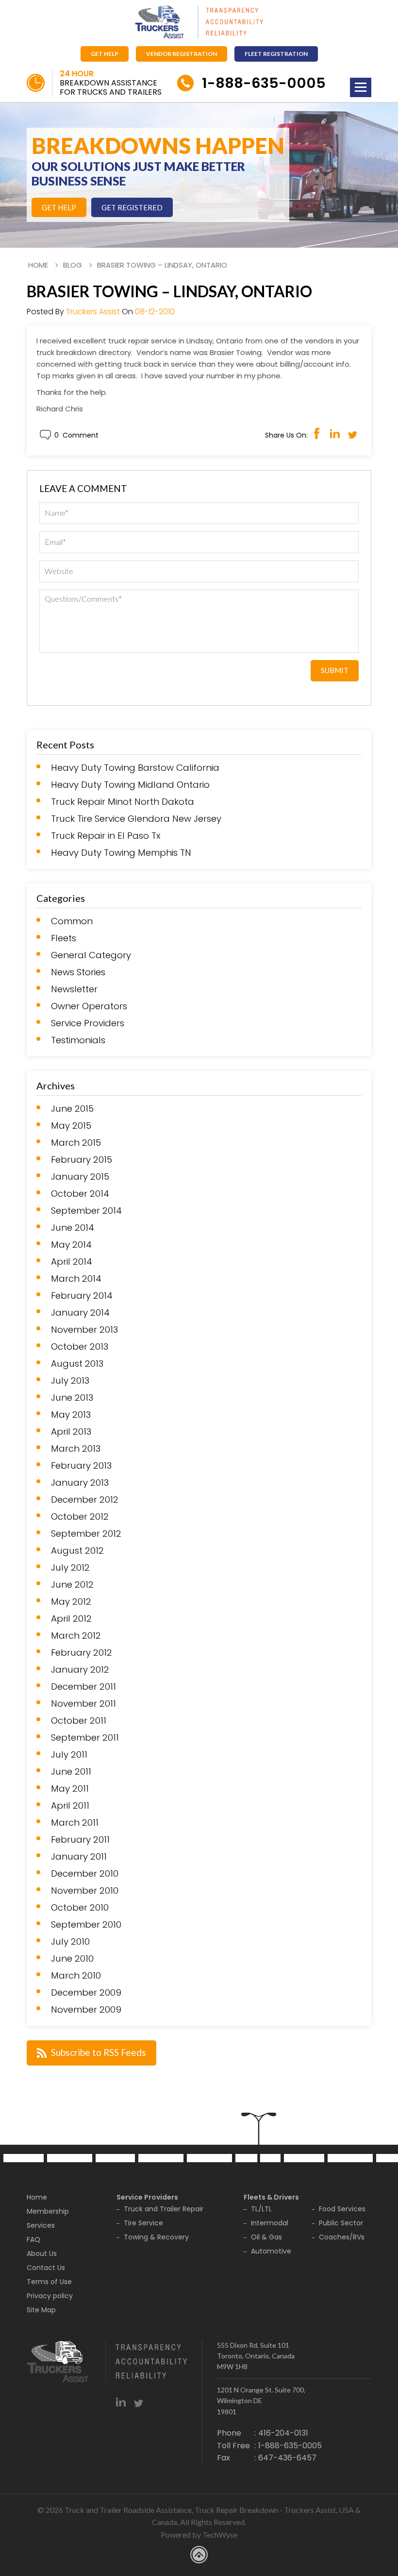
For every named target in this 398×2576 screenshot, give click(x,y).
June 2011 (71, 1772)
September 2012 (86, 1534)
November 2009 (86, 2010)
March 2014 (76, 1279)
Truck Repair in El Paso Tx (106, 836)
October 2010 (80, 1908)
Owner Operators (89, 1006)
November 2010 (85, 1891)
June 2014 (73, 1228)
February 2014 (82, 1296)
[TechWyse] (199, 2556)
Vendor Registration (182, 54)
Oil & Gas (266, 2237)
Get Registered (132, 207)
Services (41, 2225)
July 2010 (70, 1942)
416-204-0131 (283, 2433)
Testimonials (78, 1040)
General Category (91, 955)
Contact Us (46, 2268)
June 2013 (72, 1398)
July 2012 (70, 1568)
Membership (48, 2211)
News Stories (78, 972)
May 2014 (71, 1245)
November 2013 (84, 1330)
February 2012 (82, 1653)
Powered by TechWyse (199, 2534)
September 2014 (86, 1211)
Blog (73, 265)
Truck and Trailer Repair (164, 2209)
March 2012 (76, 1636)
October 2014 (80, 1194)
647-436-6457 (287, 2458)
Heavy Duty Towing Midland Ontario (130, 785)
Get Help (105, 54)
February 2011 (80, 1840)
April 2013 (71, 1432)
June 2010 (72, 1959)
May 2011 (70, 1789)
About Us (42, 2254)
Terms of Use (49, 2282)
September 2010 (86, 1925)
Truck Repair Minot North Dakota (123, 802)
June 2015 (72, 1109)
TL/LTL (261, 2209)
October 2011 (79, 1721)
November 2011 (83, 1704)
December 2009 (86, 1993)
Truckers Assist (93, 312)
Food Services (342, 2209)
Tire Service (143, 2223)
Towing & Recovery (156, 2237)
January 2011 (79, 1857)
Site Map (41, 2310)
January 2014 (80, 1313)
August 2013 (77, 1364)
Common (72, 921)
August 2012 (77, 1551)
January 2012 (80, 1670)
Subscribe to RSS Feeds (99, 2052)
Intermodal (270, 2223)
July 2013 (70, 1381)
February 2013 (81, 1466)
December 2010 (85, 1874)
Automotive (271, 2251)
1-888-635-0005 (264, 83)
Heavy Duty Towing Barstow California (135, 768)
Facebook (317, 433)
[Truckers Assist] (199, 23)
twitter (139, 2402)
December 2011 (83, 1687)
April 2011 (70, 1806)
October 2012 (80, 1517)
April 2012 (71, 1619)
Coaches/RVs (342, 2237)
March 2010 (76, 1976)
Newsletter (74, 989)
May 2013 (71, 1415)
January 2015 (80, 1177)
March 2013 (76, 1449)
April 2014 (72, 1262)
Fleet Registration (276, 54)
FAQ (33, 2239)
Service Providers (88, 1023)
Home (38, 265)
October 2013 (80, 1347)
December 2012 (85, 1500)
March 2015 (76, 1143)
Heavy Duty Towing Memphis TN (121, 853)
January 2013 (80, 1483)
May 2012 (71, 1602)
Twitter (353, 433)
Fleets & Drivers (271, 2197)
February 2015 (82, 1160)
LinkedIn (335, 433)
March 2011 (75, 1823)
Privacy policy (50, 2296)
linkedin (121, 2402)
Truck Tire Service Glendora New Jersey (136, 819)
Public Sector (341, 2223)
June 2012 (72, 1585)
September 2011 (85, 1738)
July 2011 (69, 1755)
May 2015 (71, 1126)
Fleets (64, 938)
